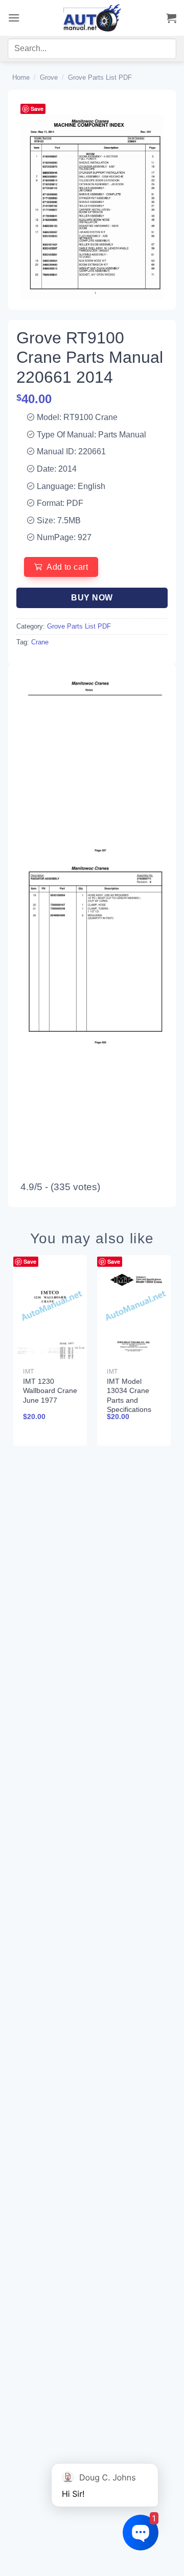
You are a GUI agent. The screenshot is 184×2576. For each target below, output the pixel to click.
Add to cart (67, 567)
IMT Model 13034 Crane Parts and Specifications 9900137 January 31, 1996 (129, 1409)
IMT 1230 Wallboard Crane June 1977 (50, 1390)
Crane (40, 642)
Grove (49, 77)
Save (37, 109)
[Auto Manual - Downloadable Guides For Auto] (92, 18)
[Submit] (157, 51)
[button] (14, 18)
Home (21, 77)
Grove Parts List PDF (100, 77)
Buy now (92, 598)
